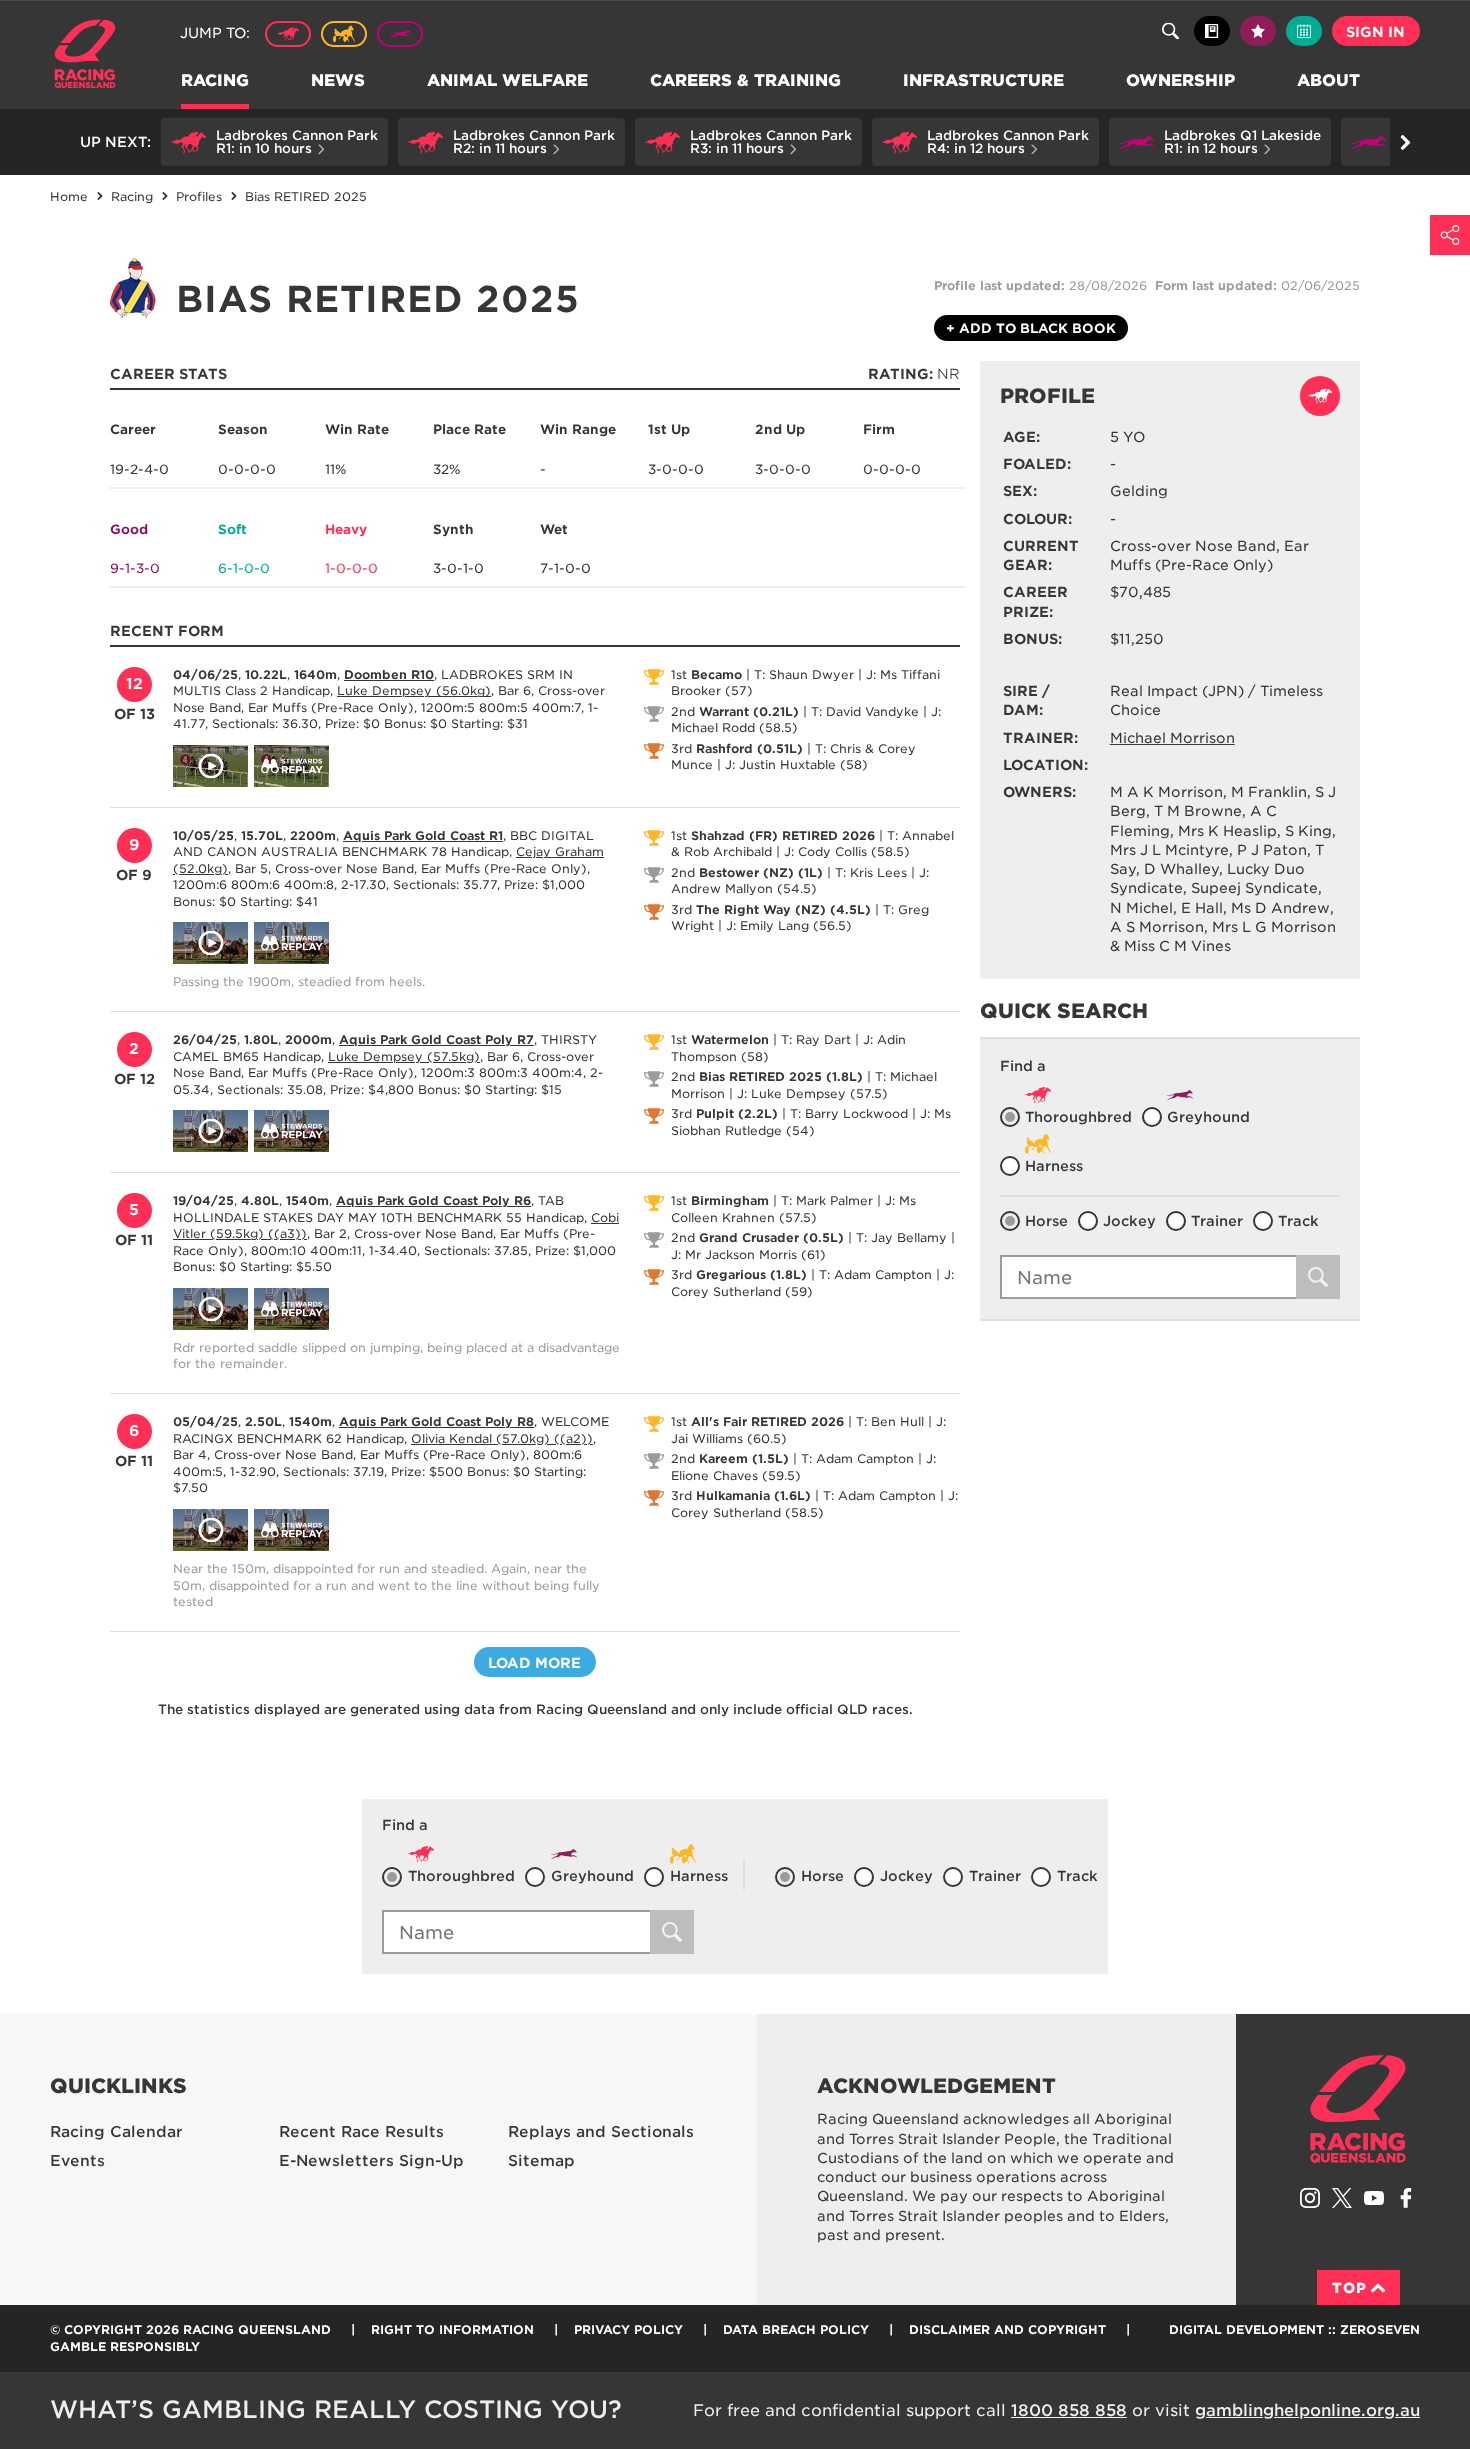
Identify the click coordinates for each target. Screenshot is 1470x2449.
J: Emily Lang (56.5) (789, 925)
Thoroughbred (288, 34)
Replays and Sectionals (601, 2132)
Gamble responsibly (125, 2346)
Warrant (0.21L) (749, 711)
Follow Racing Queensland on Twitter (1342, 2198)
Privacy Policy (628, 2329)
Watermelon (730, 1039)
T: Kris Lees (871, 872)
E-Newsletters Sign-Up (371, 2161)
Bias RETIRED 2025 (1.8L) (781, 1076)
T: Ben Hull (890, 1421)
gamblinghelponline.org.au (1307, 2410)
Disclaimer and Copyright (1007, 2329)
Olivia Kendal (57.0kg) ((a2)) (502, 1438)
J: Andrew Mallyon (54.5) (800, 881)
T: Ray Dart (816, 1039)
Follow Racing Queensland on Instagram (1310, 2198)
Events (77, 2161)
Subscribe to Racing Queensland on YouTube (1374, 2198)
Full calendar (1304, 31)
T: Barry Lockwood (849, 1113)
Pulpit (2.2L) (737, 1113)
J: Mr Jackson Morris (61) (748, 1254)
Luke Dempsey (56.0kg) (414, 690)
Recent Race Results (361, 2132)
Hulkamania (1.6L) (753, 1495)
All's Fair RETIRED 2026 (767, 1421)
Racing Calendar (116, 2132)
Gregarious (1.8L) (751, 1274)
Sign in (1375, 32)
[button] (274, 142)
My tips (1258, 31)
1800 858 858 (1069, 2410)
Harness (344, 34)
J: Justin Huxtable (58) (796, 764)
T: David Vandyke (865, 711)
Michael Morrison (1172, 738)
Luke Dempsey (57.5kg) (404, 1056)
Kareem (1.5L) (744, 1458)
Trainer (1217, 1221)
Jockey (1129, 1221)
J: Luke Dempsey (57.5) (812, 1093)
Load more (534, 1663)
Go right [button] (1405, 142)
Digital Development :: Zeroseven (1294, 2329)
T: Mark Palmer (827, 1200)
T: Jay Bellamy (901, 1237)
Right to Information (452, 2329)
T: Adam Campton (875, 1274)
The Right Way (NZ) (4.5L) (783, 909)
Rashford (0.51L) (749, 748)
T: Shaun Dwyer (804, 674)
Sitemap (541, 2161)
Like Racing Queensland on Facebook (1406, 2198)
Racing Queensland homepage (1358, 2109)
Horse (1046, 1221)
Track (1298, 1221)
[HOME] (92, 56)
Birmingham (730, 1200)
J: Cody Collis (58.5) (847, 851)
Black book (1212, 31)
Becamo (716, 674)
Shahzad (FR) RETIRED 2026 (783, 835)
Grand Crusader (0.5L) (771, 1237)
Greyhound (400, 34)
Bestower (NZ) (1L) (761, 872)
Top (1349, 2288)
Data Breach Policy (796, 2329)
